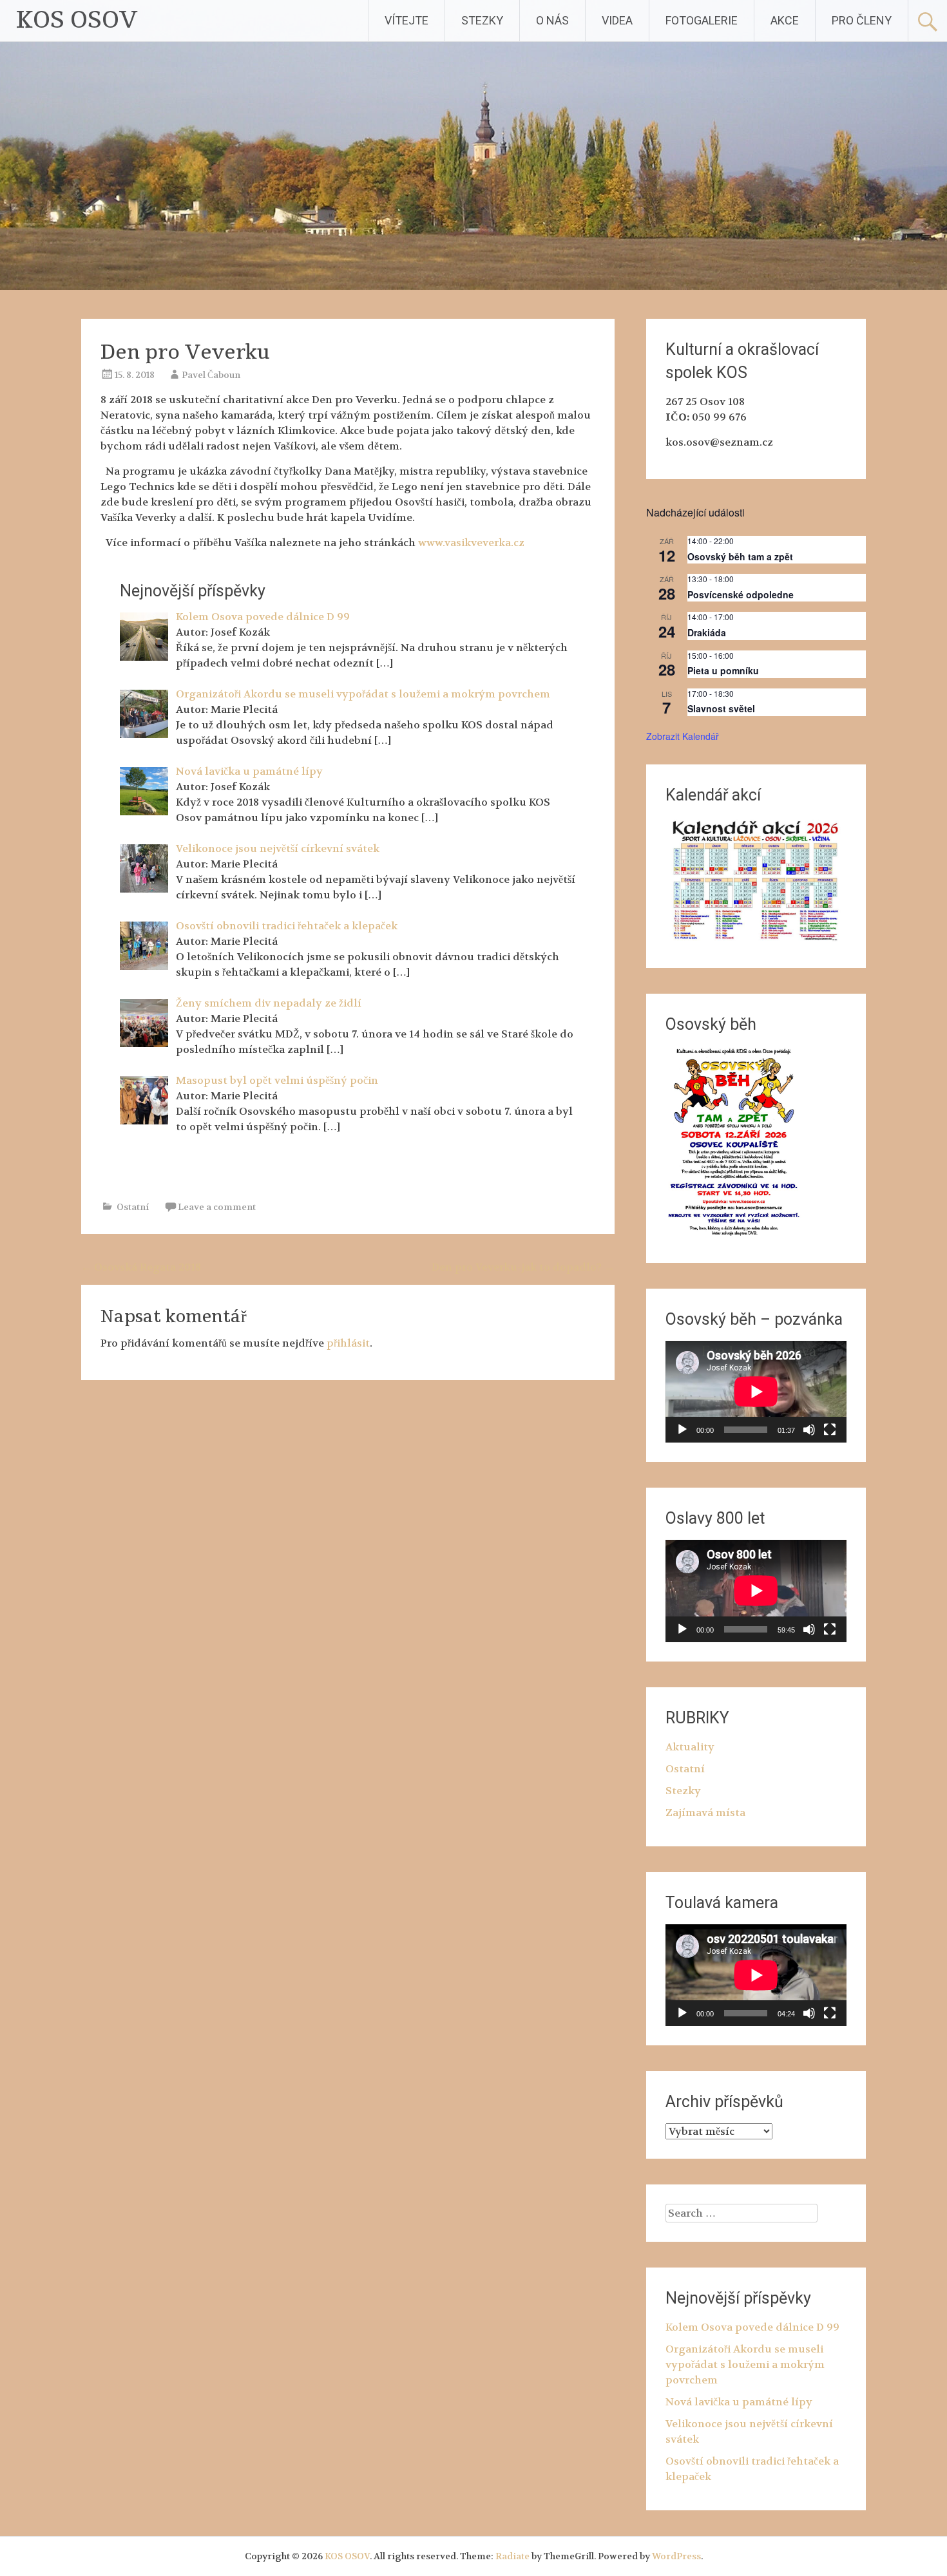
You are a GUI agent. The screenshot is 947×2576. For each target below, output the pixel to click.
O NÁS (552, 20)
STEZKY (482, 20)
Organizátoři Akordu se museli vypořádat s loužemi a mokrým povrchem (745, 2364)
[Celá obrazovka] (830, 1430)
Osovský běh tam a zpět (740, 556)
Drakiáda (707, 632)
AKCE (785, 20)
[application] (756, 1392)
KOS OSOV (77, 20)
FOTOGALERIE (702, 20)
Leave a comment (217, 1207)
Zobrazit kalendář (683, 736)
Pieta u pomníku (723, 670)
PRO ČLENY (862, 20)
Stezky (683, 1791)
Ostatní (133, 1207)
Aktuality (690, 1747)
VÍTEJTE (407, 20)
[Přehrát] (682, 1430)
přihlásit (348, 1343)
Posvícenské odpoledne (741, 594)
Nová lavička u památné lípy (739, 2402)
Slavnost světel (721, 708)
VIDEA (617, 20)
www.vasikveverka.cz (471, 543)
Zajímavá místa (705, 1813)
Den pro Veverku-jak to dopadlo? (523, 1267)
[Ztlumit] (809, 1430)
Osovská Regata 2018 (141, 1267)
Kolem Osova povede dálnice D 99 (752, 2327)
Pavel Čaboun (211, 375)
